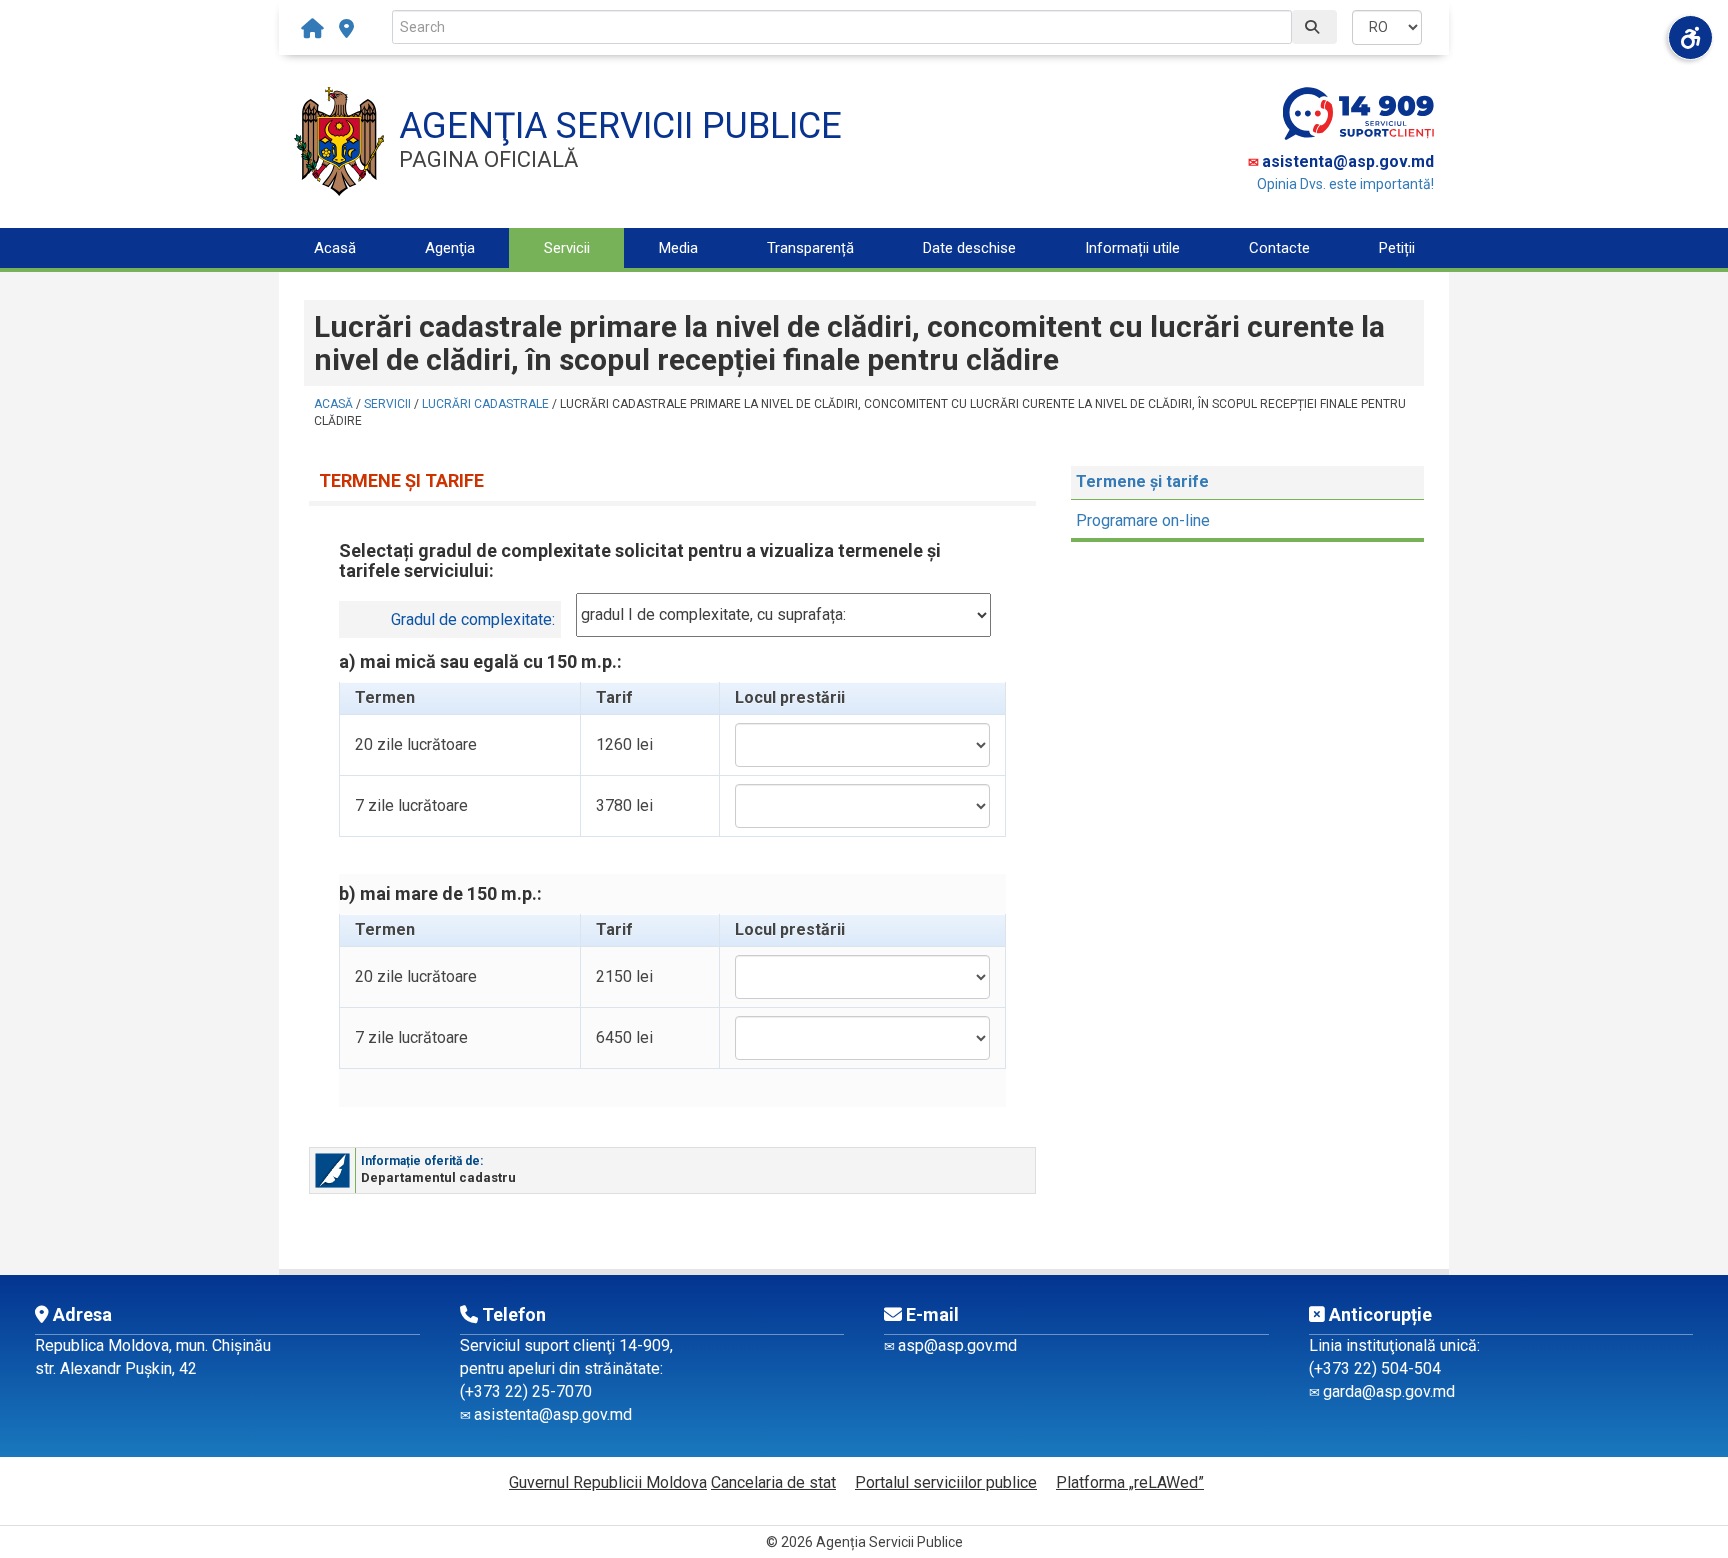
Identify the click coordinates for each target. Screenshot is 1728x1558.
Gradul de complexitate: (473, 619)
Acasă (335, 248)
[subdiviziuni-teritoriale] (346, 29)
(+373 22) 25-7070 (526, 1391)
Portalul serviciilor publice (946, 1482)
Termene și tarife (1142, 481)
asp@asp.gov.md (957, 1345)
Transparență (810, 248)
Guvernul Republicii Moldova (608, 1482)
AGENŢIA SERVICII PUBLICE (620, 126)
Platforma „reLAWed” (1130, 1482)
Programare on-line (1143, 520)
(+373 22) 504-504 (1375, 1368)
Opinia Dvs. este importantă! (1345, 184)
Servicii (567, 248)
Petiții (1397, 248)
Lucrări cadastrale (485, 404)
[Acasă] (317, 29)
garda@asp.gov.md (1389, 1391)
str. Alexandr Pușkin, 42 (116, 1368)
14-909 (644, 1345)
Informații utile (1132, 248)
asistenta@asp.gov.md (1348, 161)
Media (678, 248)
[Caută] (1314, 27)
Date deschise (969, 248)
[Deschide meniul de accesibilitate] (1690, 37)
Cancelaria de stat (773, 1482)
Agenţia (450, 248)
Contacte (1279, 248)
